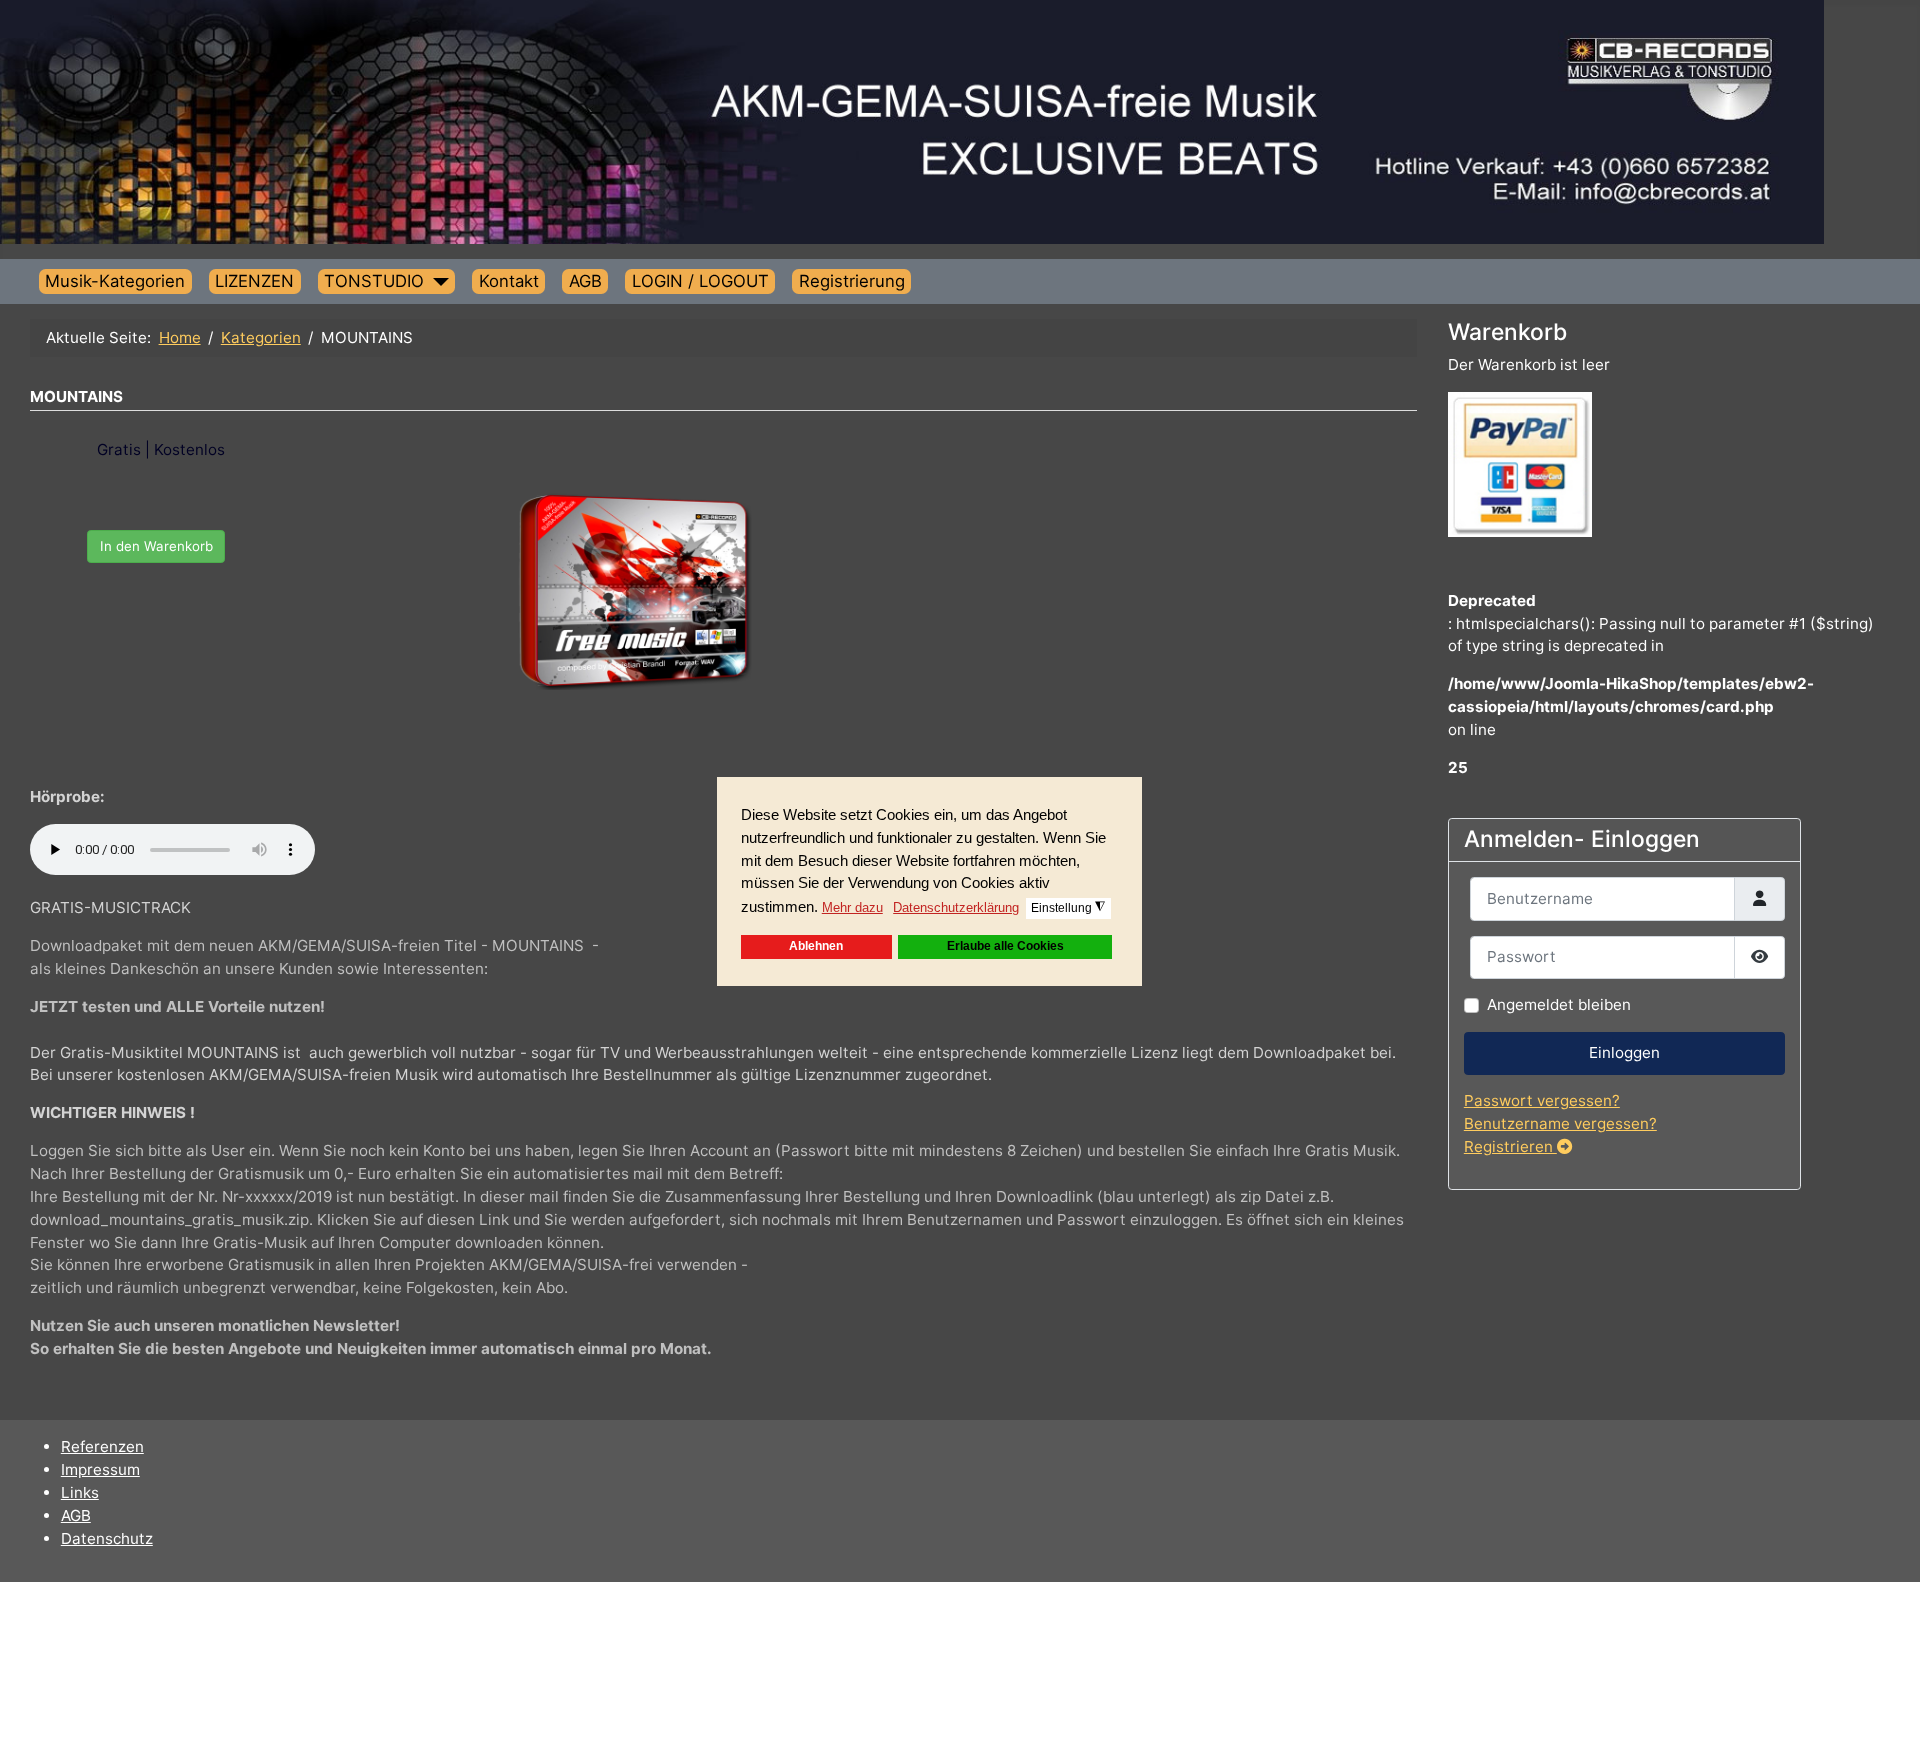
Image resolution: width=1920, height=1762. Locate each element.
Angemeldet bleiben (1559, 1004)
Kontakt (509, 281)
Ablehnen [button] (816, 946)
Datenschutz (107, 1538)
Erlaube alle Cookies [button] (1005, 946)
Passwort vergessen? (1542, 1100)
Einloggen (1624, 1052)
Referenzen (102, 1446)
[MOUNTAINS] (634, 589)
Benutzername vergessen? (1560, 1123)
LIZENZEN (254, 281)
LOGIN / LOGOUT (700, 281)
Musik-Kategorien (115, 281)
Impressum (100, 1469)
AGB (585, 281)
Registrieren (1510, 1146)
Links (80, 1492)
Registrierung (852, 281)
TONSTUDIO (374, 281)
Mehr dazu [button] (852, 907)
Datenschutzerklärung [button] (956, 907)
